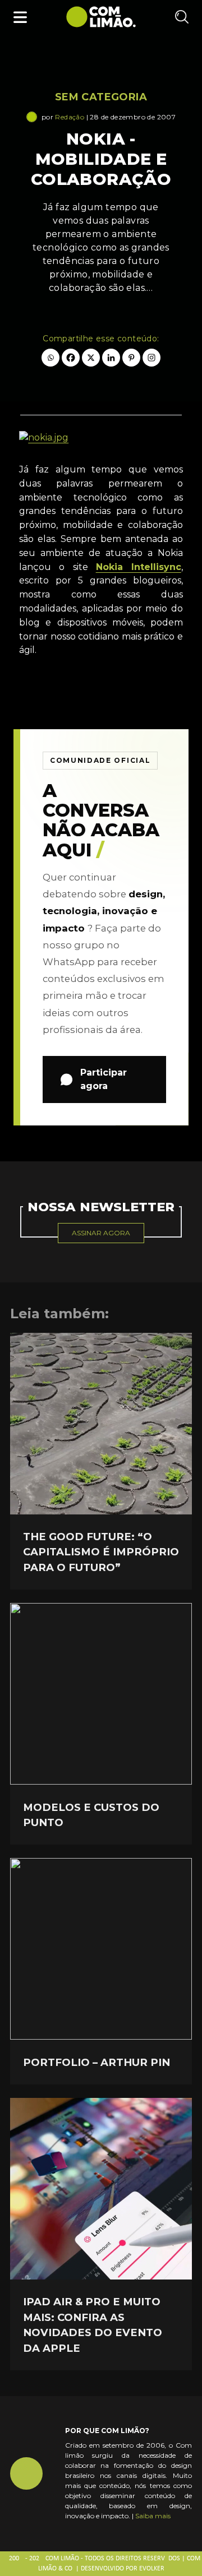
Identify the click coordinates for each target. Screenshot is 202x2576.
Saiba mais (153, 2516)
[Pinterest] (131, 358)
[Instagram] (151, 358)
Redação (70, 117)
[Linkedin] (111, 358)
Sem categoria (101, 97)
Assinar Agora (101, 1233)
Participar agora (104, 1079)
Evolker (152, 2569)
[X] (91, 358)
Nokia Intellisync (139, 567)
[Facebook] (71, 358)
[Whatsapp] (50, 358)
